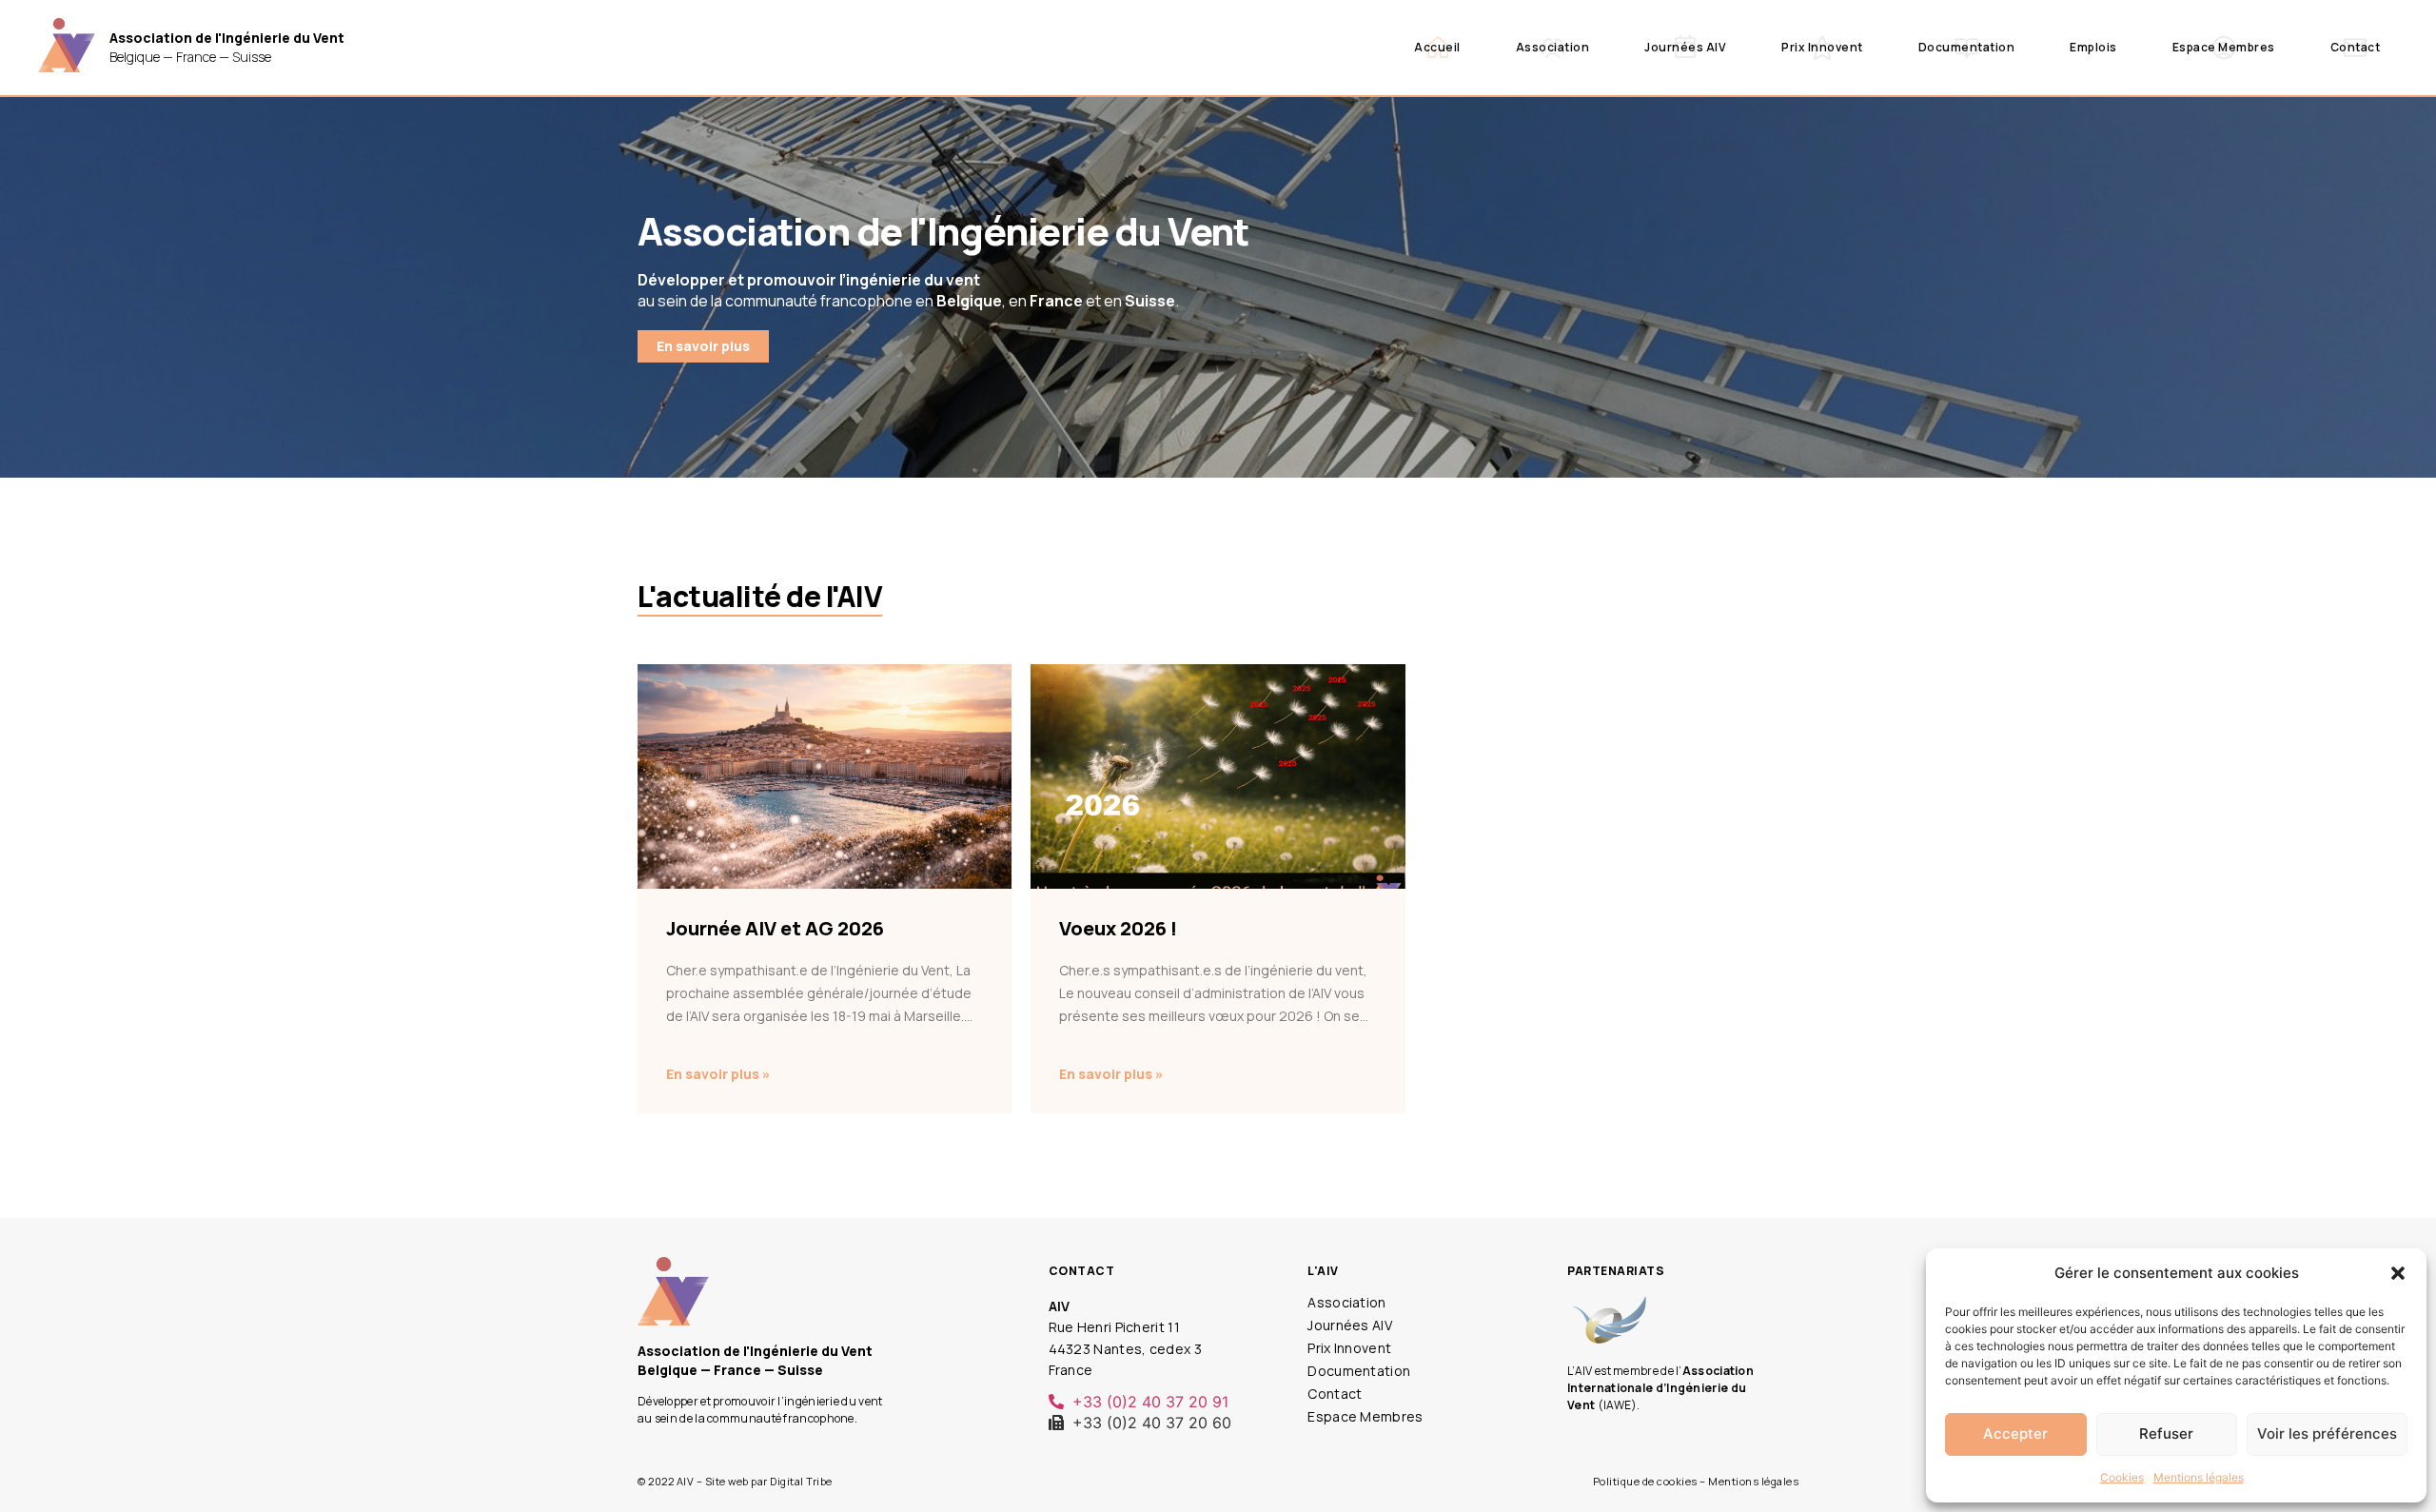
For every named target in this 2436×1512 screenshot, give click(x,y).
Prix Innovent (1822, 47)
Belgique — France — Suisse (227, 47)
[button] (2398, 1273)
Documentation (1967, 47)
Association (1553, 47)
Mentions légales (2199, 1477)
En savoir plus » (718, 1074)
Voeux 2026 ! (1118, 928)
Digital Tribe (801, 1481)
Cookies (2122, 1477)
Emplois (2093, 47)
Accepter (2015, 1433)
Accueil (1437, 47)
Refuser (2166, 1433)
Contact (2356, 47)
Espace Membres (2224, 47)
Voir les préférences (2327, 1433)
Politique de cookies (1645, 1481)
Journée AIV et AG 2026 (775, 928)
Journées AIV (1685, 47)
